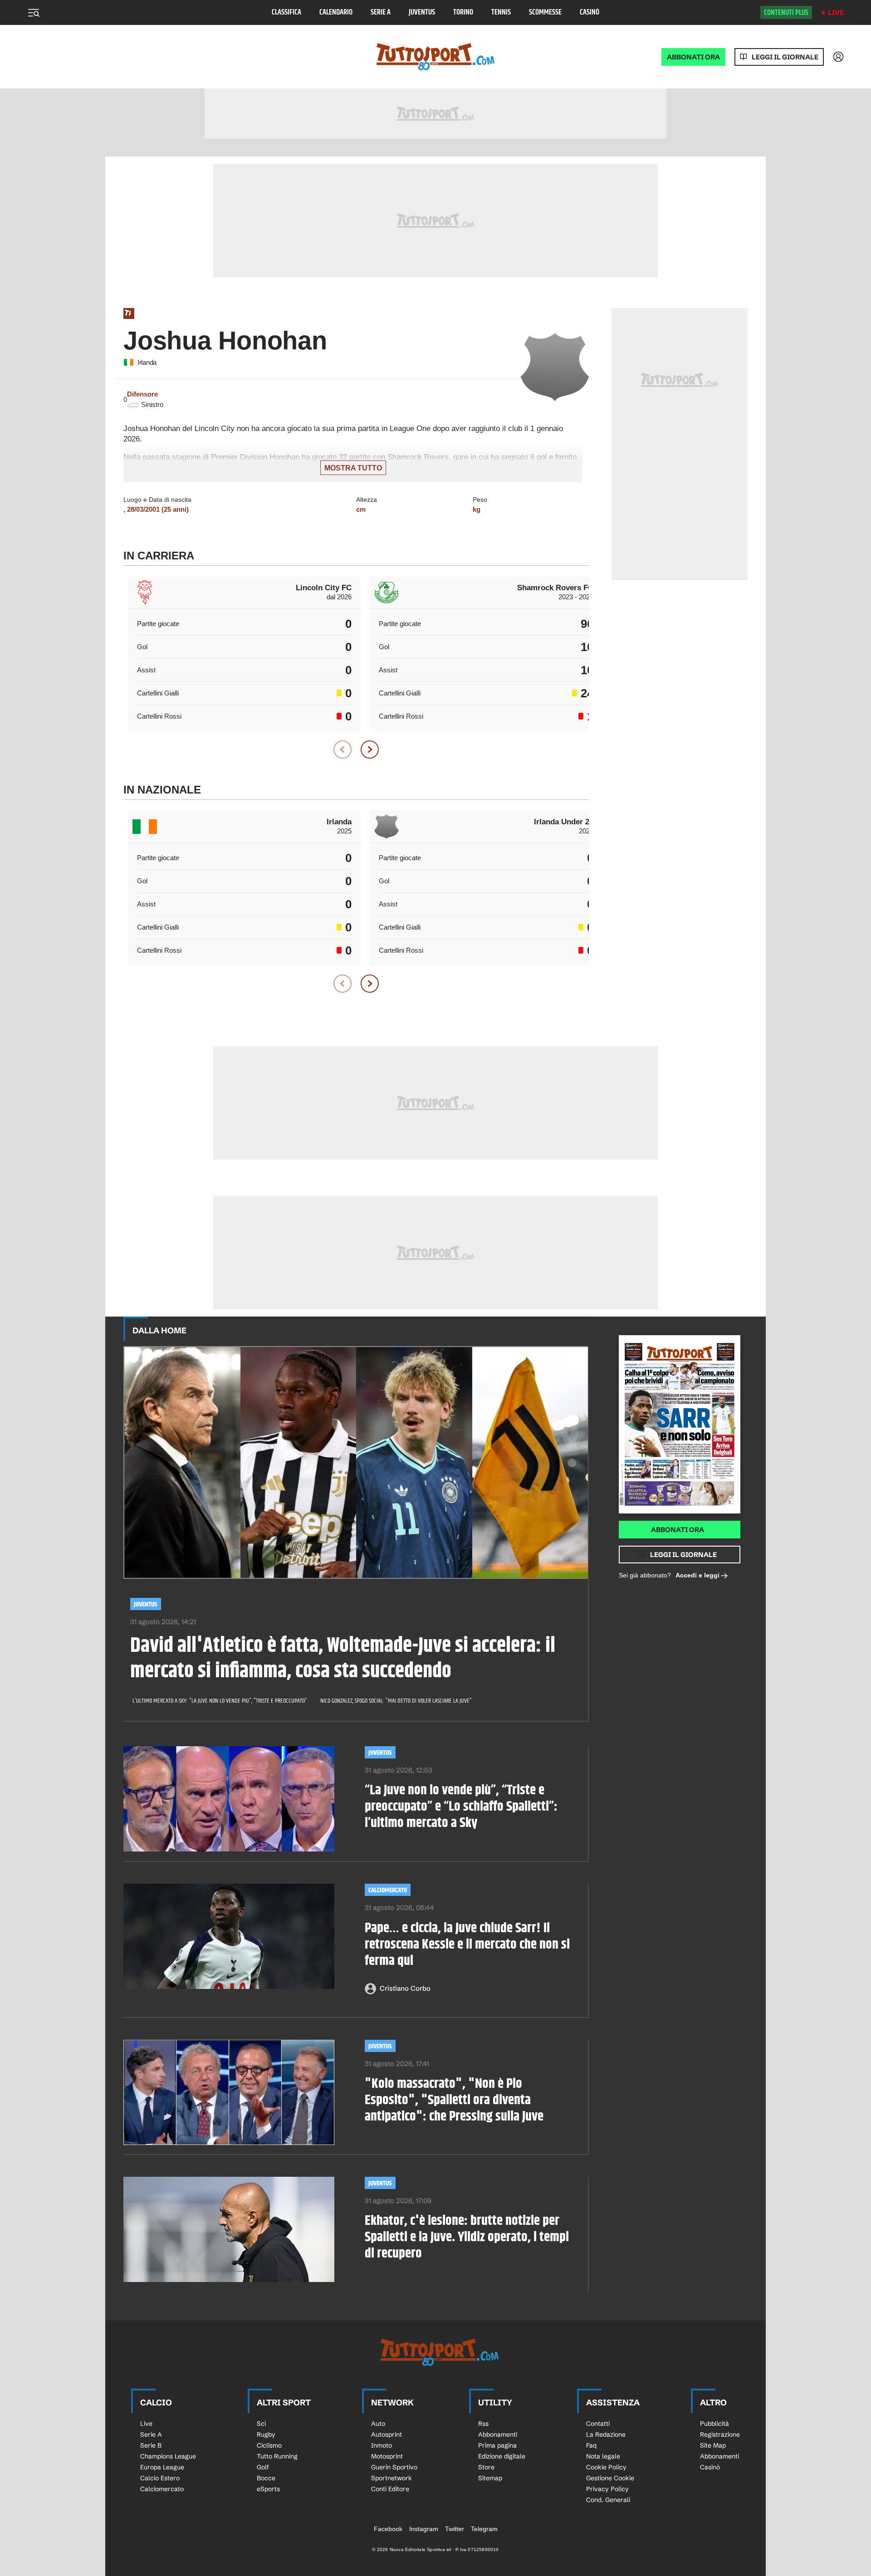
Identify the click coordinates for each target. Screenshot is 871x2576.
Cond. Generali (608, 2500)
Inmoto (382, 2445)
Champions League (168, 2456)
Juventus (422, 12)
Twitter (455, 2529)
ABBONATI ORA (693, 57)
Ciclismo (269, 2445)
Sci (261, 2424)
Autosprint (387, 2434)
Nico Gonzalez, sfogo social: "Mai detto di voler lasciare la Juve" (396, 1701)
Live (836, 12)
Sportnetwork (391, 2478)
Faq (591, 2445)
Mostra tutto (353, 468)
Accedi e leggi (697, 1575)
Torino (463, 12)
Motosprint (387, 2456)
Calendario (336, 12)
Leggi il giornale (785, 57)
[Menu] (34, 13)
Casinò (590, 12)
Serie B (151, 2445)
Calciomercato (388, 1890)
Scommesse (545, 12)
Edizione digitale (502, 2456)
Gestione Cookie (610, 2478)
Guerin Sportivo (394, 2467)
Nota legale (603, 2456)
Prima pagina (497, 2445)
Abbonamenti (498, 2434)
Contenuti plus (786, 13)
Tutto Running (277, 2456)
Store (486, 2467)
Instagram (424, 2529)
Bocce (266, 2478)
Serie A (381, 12)
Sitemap (490, 2478)
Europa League (162, 2467)
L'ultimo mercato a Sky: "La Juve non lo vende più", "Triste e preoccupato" (220, 1701)
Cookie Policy (606, 2467)
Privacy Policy (607, 2489)
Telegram (484, 2529)
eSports (268, 2489)
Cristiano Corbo (405, 1988)
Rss (483, 2424)
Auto (378, 2424)
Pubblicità (714, 2424)
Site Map (713, 2445)
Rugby (266, 2434)
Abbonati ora (678, 1530)
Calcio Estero (160, 2478)
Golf (263, 2467)
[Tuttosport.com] (435, 57)
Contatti (598, 2424)
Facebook (388, 2529)
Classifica (286, 12)
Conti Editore (390, 2489)
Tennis (501, 12)
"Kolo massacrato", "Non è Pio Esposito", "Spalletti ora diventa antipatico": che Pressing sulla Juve (454, 2100)
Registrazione (720, 2434)
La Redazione (606, 2434)
